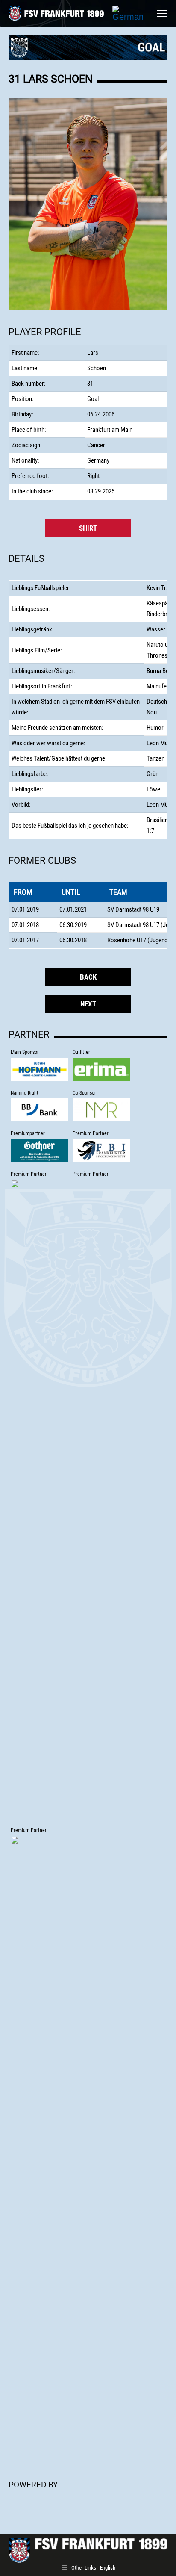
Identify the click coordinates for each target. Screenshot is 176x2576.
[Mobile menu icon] (162, 13)
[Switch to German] (128, 13)
